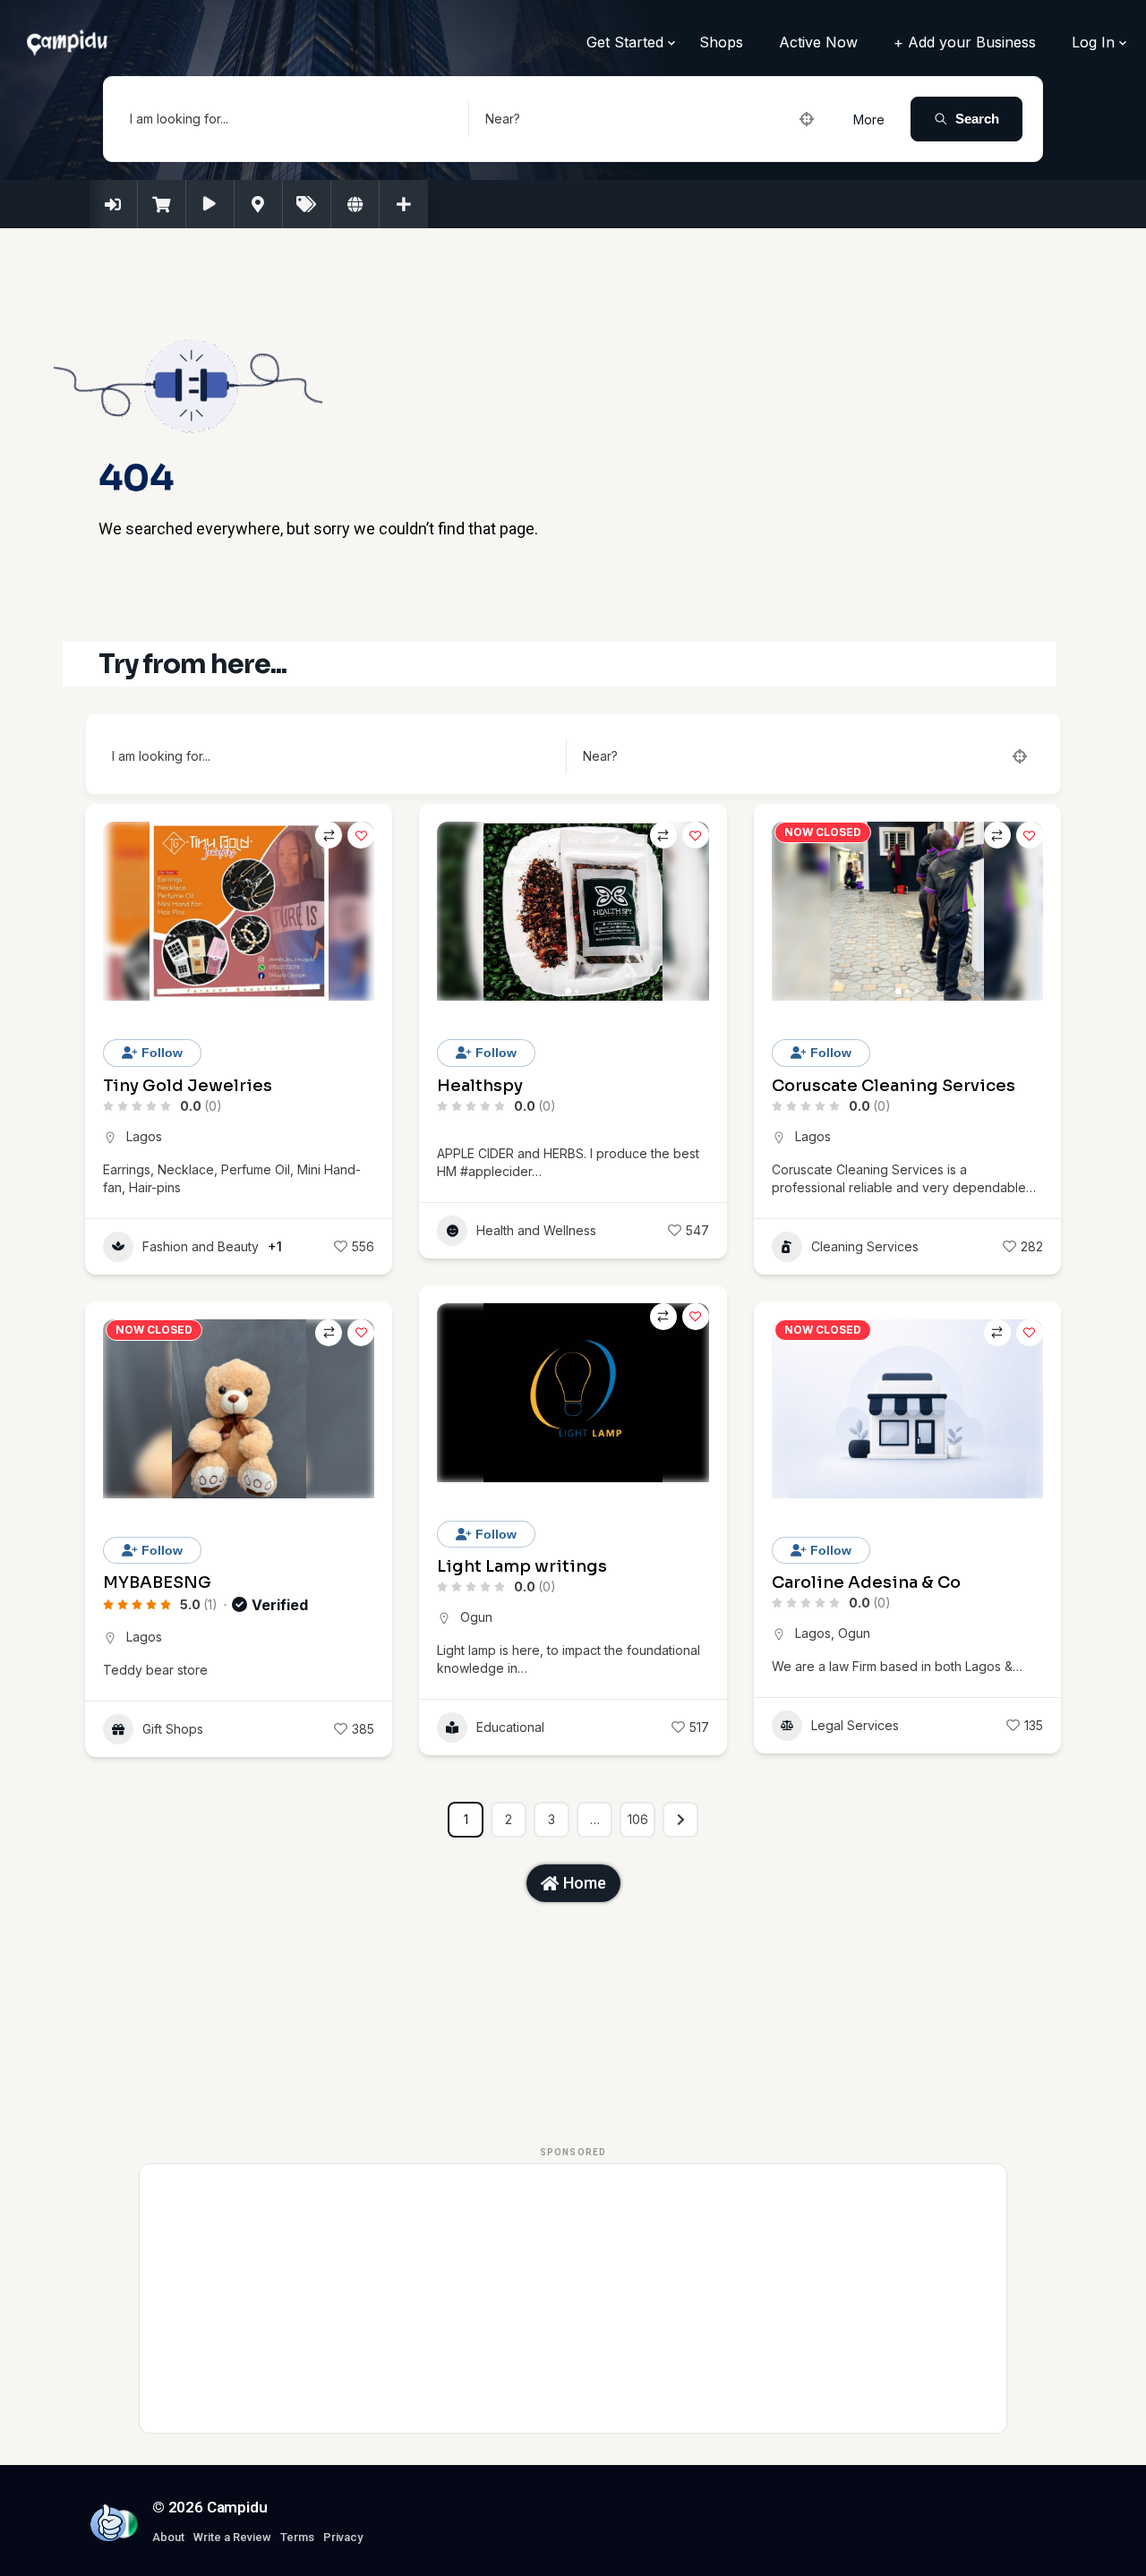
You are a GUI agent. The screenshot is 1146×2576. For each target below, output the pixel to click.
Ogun (476, 1617)
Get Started (625, 42)
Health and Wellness (536, 1230)
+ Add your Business (965, 42)
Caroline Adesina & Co (866, 1582)
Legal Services (855, 1725)
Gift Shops (173, 1729)
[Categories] (259, 204)
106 (638, 1819)
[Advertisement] (573, 2299)
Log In (1093, 42)
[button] (459, 911)
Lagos (144, 1136)
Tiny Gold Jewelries (188, 1086)
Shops (721, 42)
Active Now (818, 42)
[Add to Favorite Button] (361, 835)
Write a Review (232, 2537)
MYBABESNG (157, 1582)
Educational (510, 1727)
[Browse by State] (355, 204)
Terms (297, 2537)
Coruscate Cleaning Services (894, 1086)
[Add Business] (404, 204)
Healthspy (480, 1086)
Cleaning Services (865, 1246)
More (869, 119)
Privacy (343, 2537)
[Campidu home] (108, 2522)
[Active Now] (210, 204)
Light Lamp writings (522, 1566)
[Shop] (162, 204)
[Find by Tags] (307, 204)
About (168, 2537)
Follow (160, 1053)
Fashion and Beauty (201, 1246)
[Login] (114, 204)
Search (977, 119)
